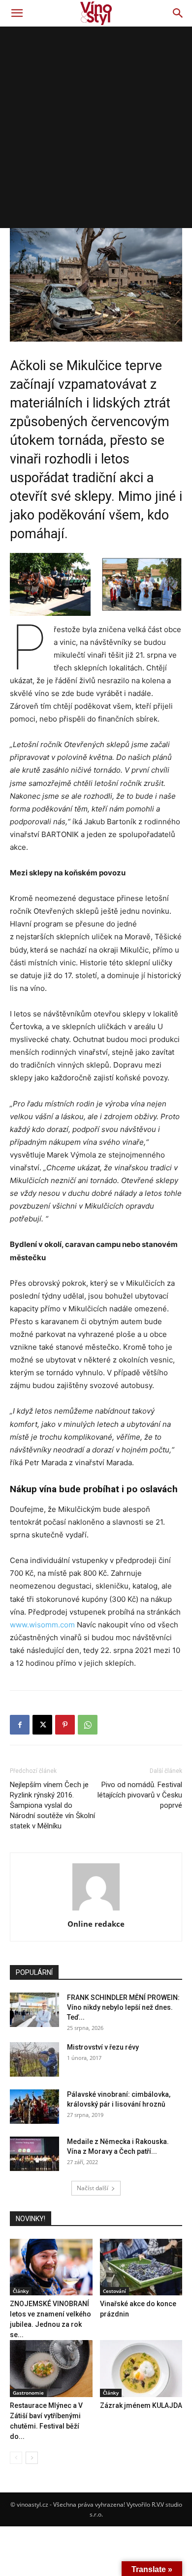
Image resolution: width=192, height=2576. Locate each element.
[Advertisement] (96, 127)
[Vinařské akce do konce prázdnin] (141, 2267)
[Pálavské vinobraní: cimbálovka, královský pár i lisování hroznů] (34, 2107)
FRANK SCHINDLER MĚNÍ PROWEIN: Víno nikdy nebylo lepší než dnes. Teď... (123, 2007)
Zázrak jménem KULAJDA (141, 2405)
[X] (42, 1725)
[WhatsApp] (88, 1725)
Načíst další (93, 2188)
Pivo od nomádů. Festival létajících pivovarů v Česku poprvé (140, 1795)
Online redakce (96, 1924)
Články (21, 2291)
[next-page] (32, 2458)
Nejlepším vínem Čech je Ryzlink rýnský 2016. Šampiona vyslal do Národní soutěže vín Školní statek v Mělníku (52, 1805)
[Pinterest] (65, 1725)
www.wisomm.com (42, 1625)
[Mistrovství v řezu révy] (34, 2059)
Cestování (114, 2291)
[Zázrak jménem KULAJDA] (141, 2368)
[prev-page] (16, 2458)
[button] (17, 13)
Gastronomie (28, 2393)
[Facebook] (20, 1725)
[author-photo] (96, 1910)
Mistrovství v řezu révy (103, 2047)
